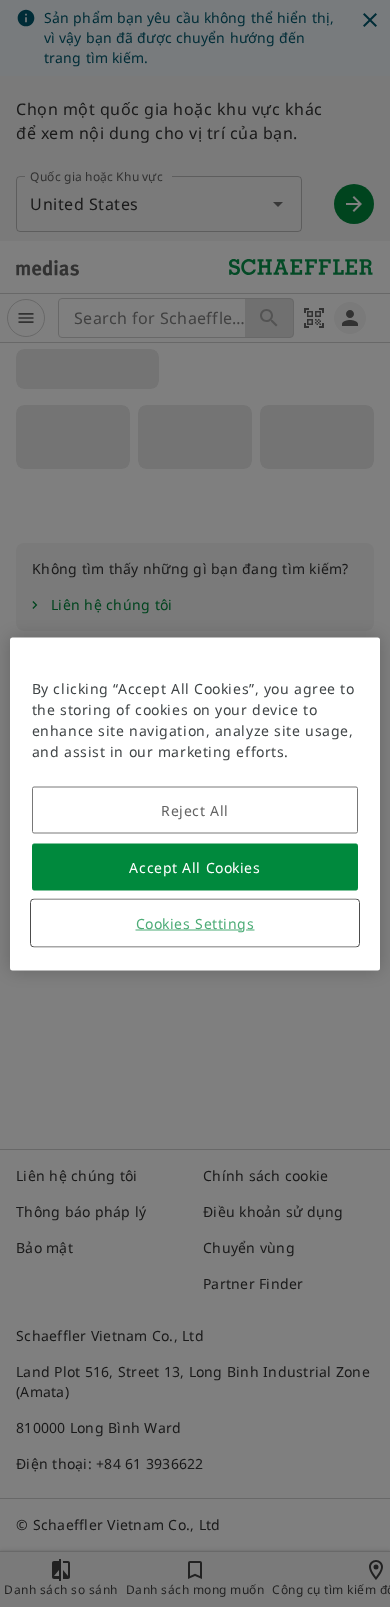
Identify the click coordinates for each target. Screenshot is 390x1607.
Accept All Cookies (194, 866)
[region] (195, 803)
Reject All (195, 809)
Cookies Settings (195, 922)
